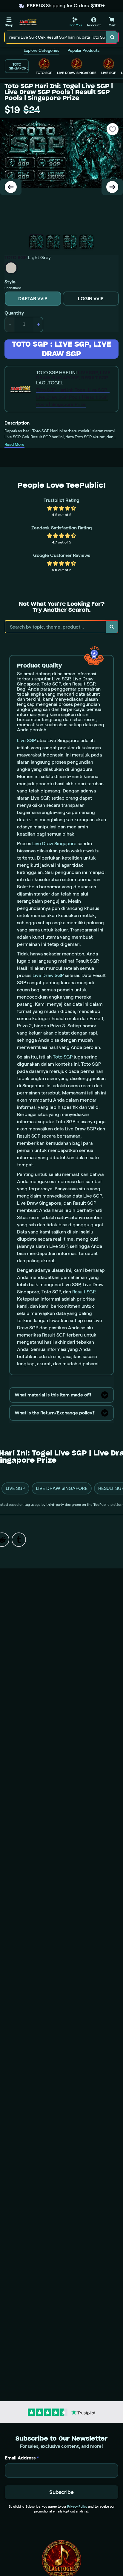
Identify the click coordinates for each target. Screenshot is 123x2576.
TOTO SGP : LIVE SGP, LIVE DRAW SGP (61, 349)
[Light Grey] (11, 268)
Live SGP (26, 740)
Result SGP (84, 1292)
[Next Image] (112, 187)
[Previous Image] (11, 187)
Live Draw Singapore (54, 844)
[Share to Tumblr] (19, 1540)
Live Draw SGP (48, 975)
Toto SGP (63, 1057)
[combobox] (56, 37)
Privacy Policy (77, 2506)
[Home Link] (28, 22)
